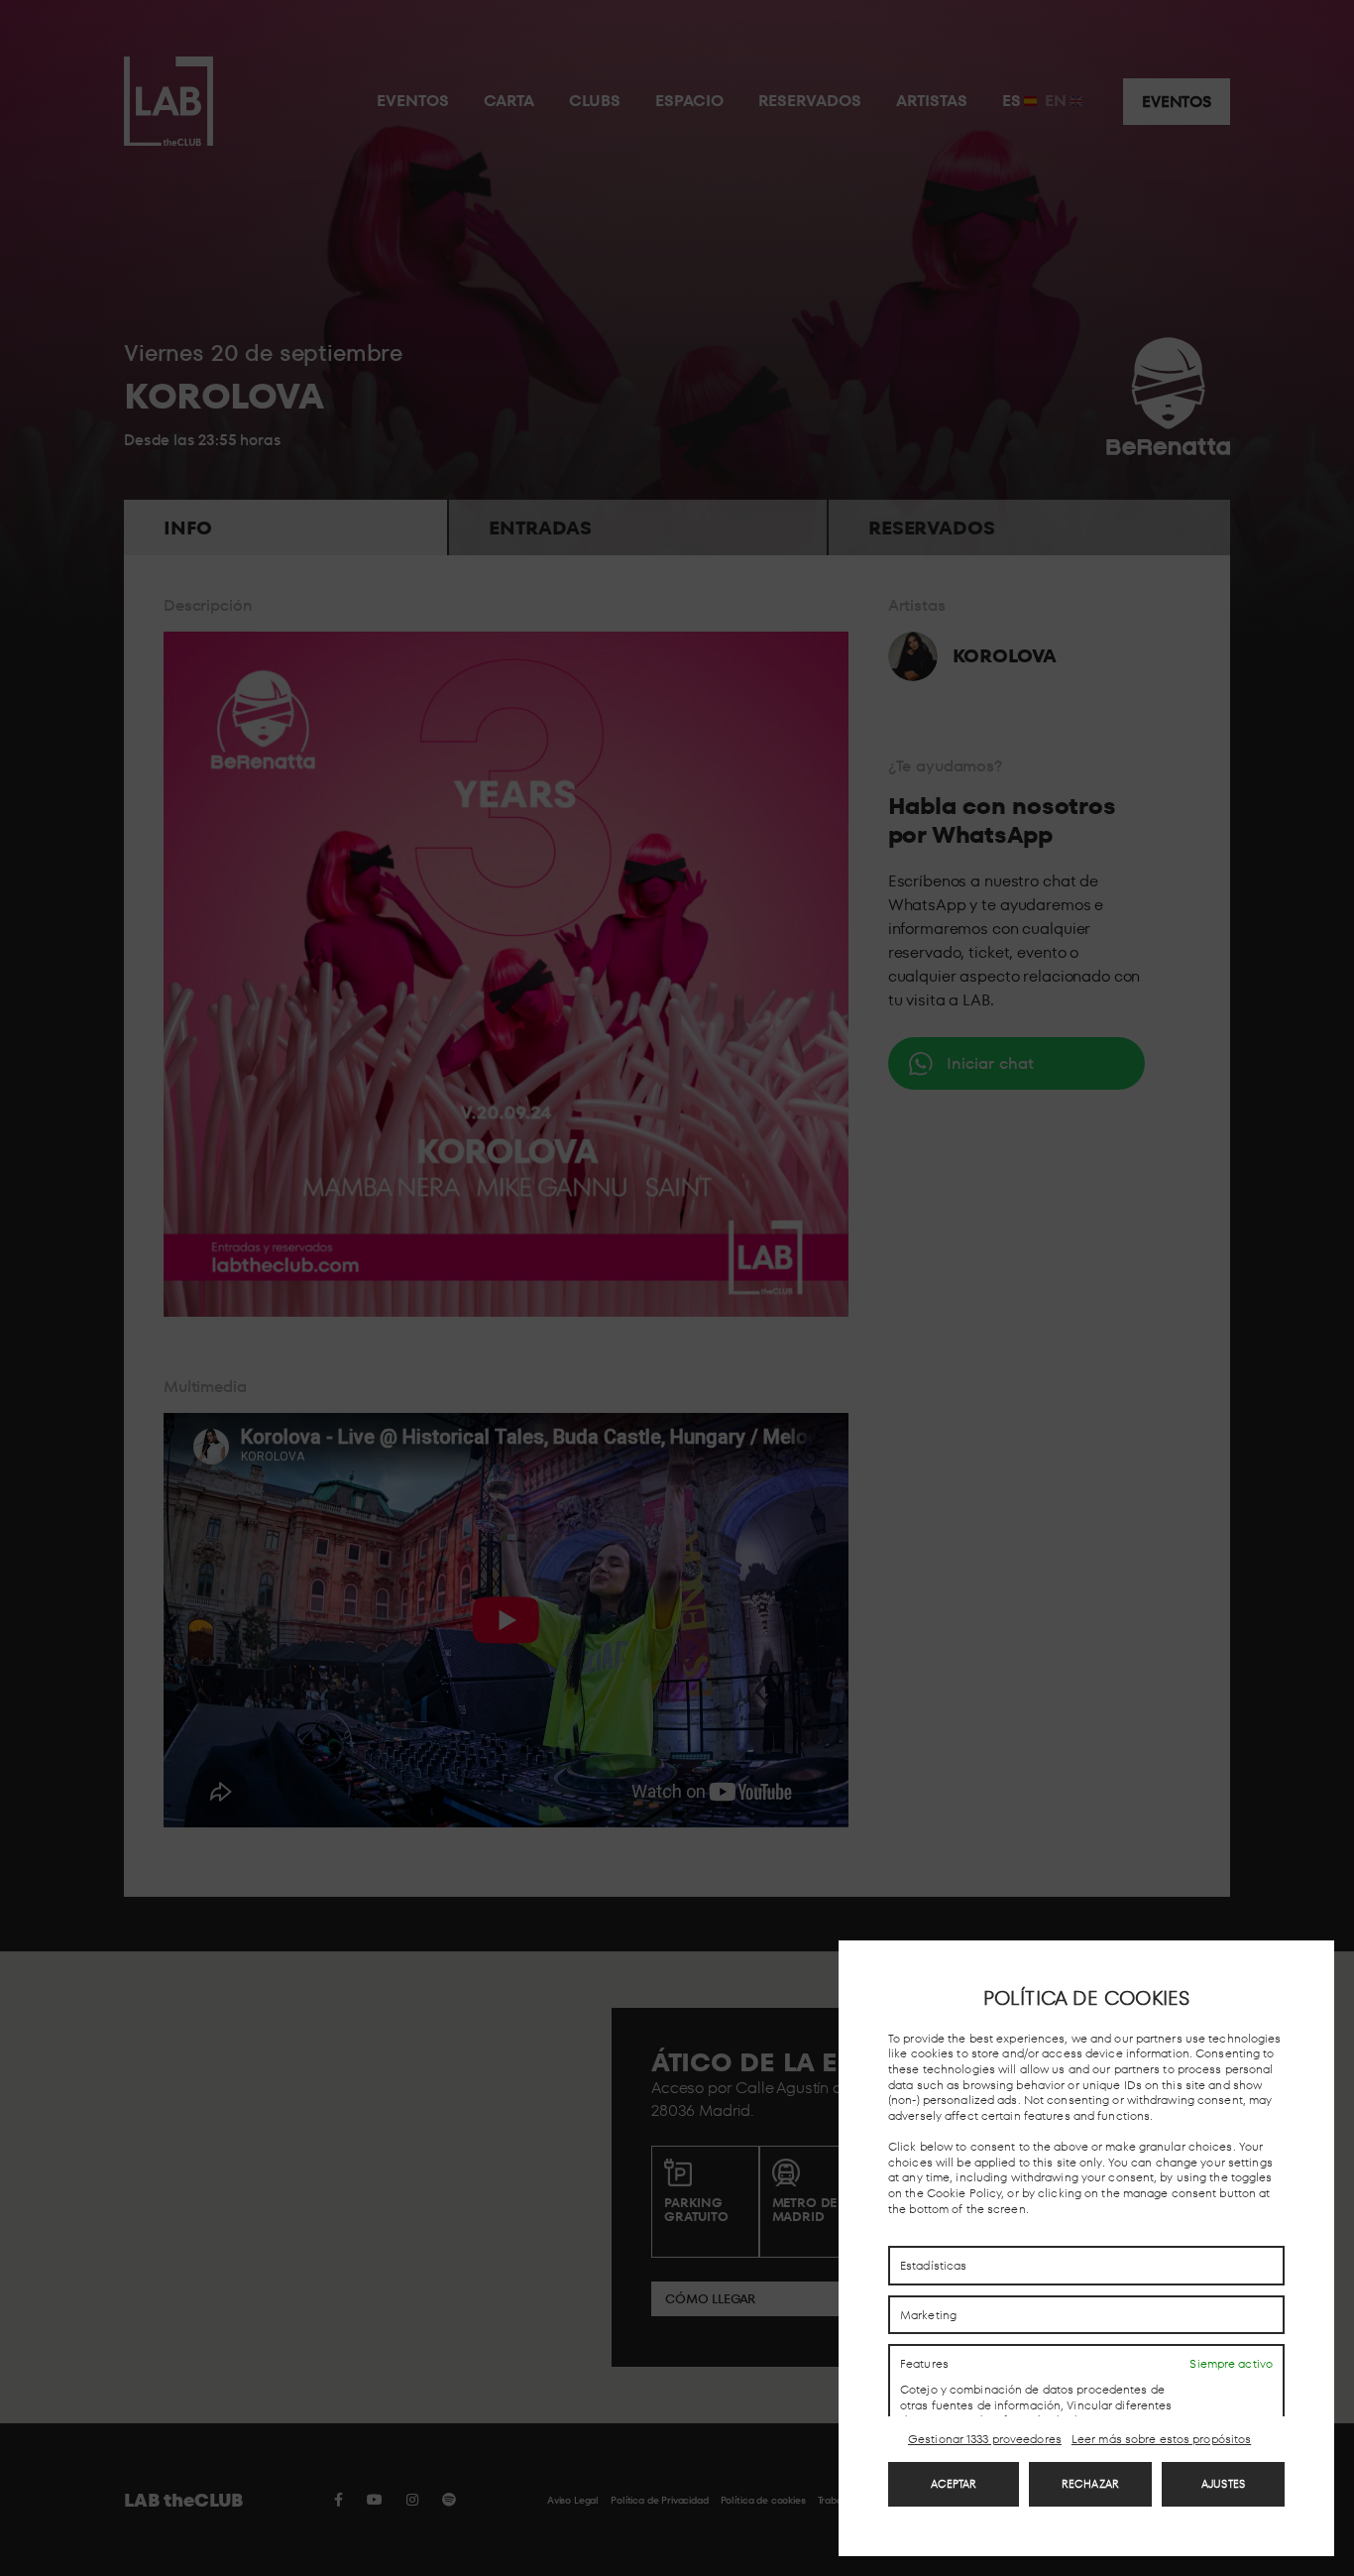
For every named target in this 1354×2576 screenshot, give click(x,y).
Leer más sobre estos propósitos (1161, 2439)
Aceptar (954, 2484)
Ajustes (1223, 2484)
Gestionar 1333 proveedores (985, 2439)
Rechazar (1090, 2484)
